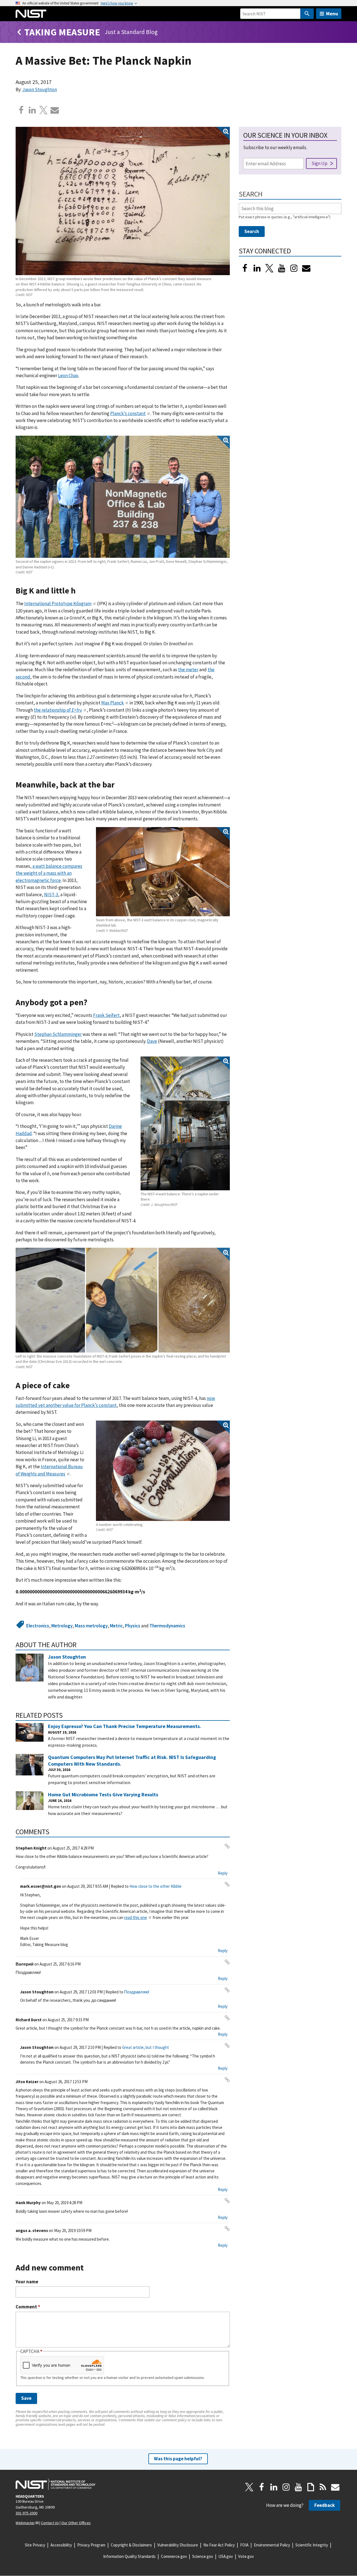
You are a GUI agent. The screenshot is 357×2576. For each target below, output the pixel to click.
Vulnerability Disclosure (178, 2545)
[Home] (31, 14)
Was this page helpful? (178, 2459)
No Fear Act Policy (219, 2545)
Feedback (325, 2505)
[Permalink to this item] (80, 591)
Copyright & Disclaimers (131, 2545)
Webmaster (25, 2523)
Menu (332, 14)
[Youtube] (282, 268)
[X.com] (44, 110)
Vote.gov (246, 2556)
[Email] (55, 110)
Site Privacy (35, 2545)
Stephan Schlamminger (58, 1034)
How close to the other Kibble (155, 1886)
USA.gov (226, 2556)
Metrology (62, 1626)
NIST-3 (51, 895)
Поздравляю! (137, 1992)
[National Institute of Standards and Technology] (56, 2484)
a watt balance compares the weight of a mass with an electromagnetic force (49, 873)
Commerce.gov (174, 2556)
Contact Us (50, 2523)
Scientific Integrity (312, 2545)
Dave (152, 1041)
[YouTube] (298, 2487)
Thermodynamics (167, 1626)
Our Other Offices (76, 2523)
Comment (28, 2307)
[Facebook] (21, 110)
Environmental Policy (272, 2545)
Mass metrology (91, 1626)
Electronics (38, 1626)
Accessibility (61, 2545)
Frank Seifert (106, 1015)
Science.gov (203, 2556)
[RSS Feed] (323, 2487)
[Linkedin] (32, 110)
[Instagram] (294, 268)
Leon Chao (68, 375)
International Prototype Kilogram (58, 604)
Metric (116, 1626)
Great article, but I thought (146, 2047)
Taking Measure (62, 32)
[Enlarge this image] (123, 201)
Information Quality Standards (129, 2556)
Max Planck (113, 703)
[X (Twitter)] (269, 268)
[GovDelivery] (306, 268)
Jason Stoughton (40, 89)
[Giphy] (311, 2487)
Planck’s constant (128, 413)
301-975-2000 (26, 2513)
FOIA (244, 2545)
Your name (27, 2282)
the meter (188, 670)
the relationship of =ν (58, 710)
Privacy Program (91, 2545)
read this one (136, 1917)
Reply (223, 1873)
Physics (133, 1626)
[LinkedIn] (257, 268)
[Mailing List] (335, 2487)
